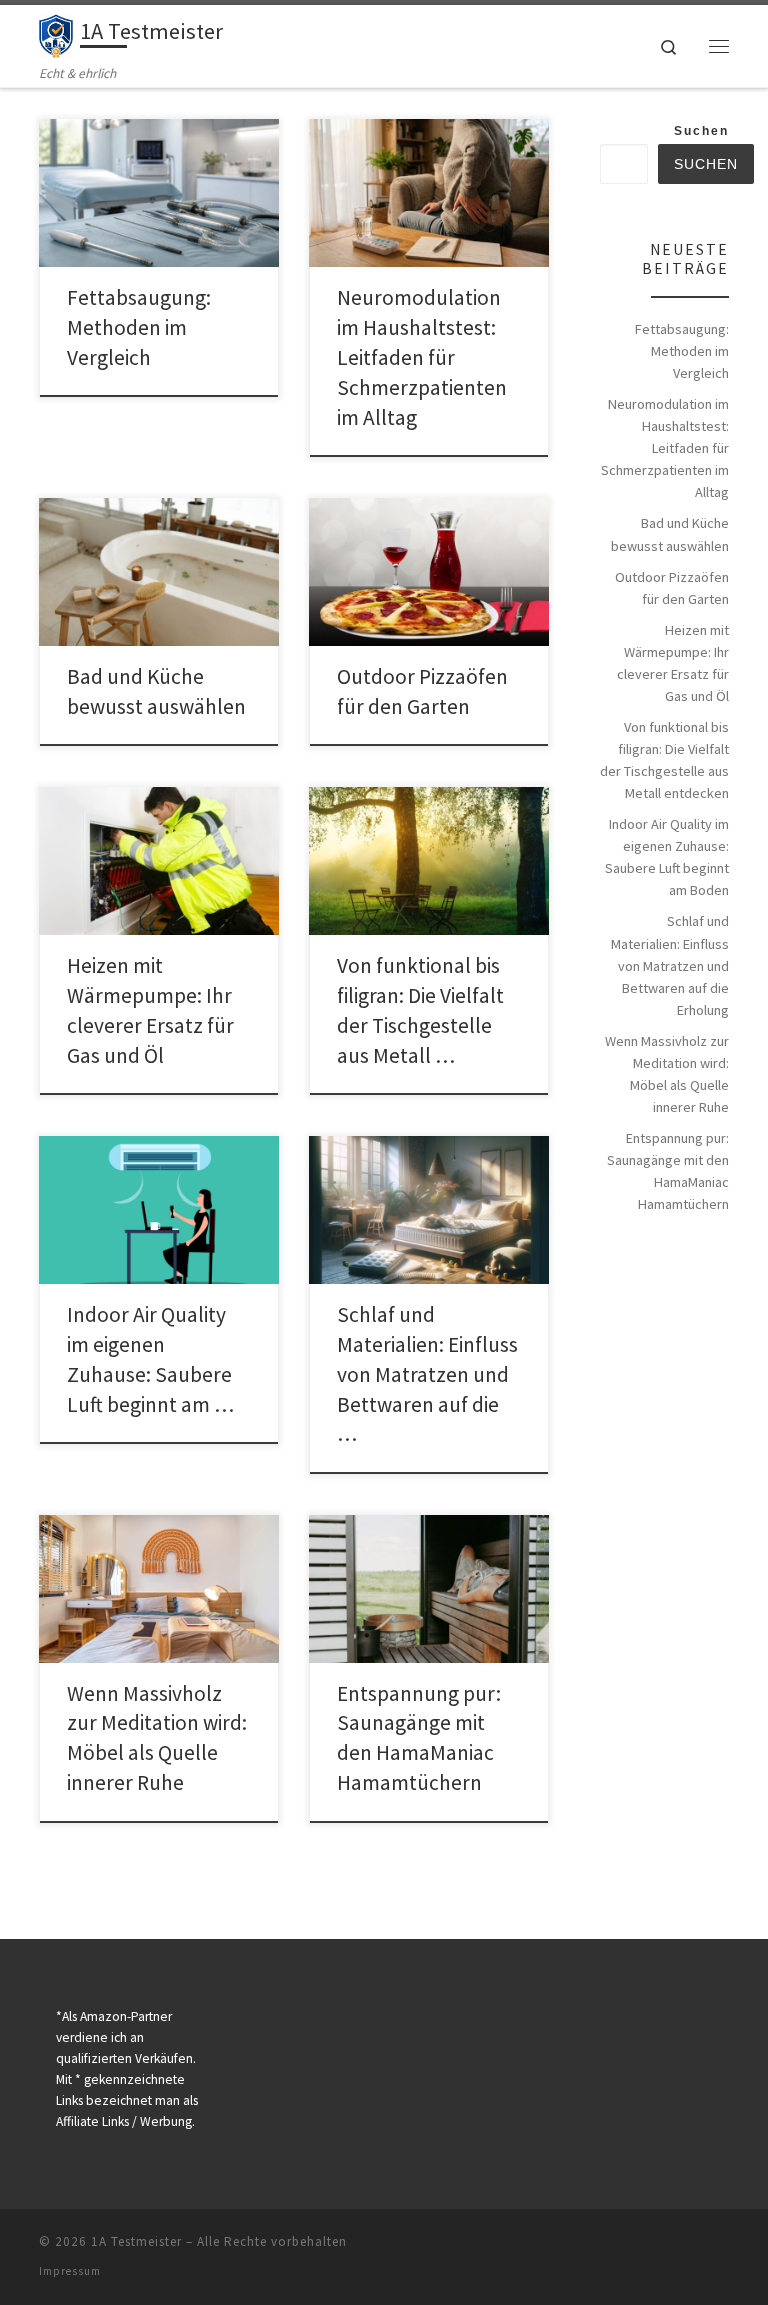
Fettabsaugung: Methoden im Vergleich (139, 327)
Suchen (701, 131)
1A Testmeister (136, 2241)
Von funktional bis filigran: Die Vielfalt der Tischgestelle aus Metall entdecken (664, 760)
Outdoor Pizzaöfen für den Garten (672, 588)
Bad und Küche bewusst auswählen (670, 534)
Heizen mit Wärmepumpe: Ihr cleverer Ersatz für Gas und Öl (673, 663)
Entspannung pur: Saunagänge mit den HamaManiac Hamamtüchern (668, 1171)
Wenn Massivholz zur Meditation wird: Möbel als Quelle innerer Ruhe (667, 1074)
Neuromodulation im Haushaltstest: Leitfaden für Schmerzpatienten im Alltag (422, 357)
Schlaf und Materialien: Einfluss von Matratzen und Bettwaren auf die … (427, 1374)
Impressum (70, 2271)
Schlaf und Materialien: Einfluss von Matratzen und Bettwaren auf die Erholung (670, 965)
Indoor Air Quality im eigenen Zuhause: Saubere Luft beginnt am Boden (667, 857)
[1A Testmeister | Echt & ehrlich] (56, 34)
